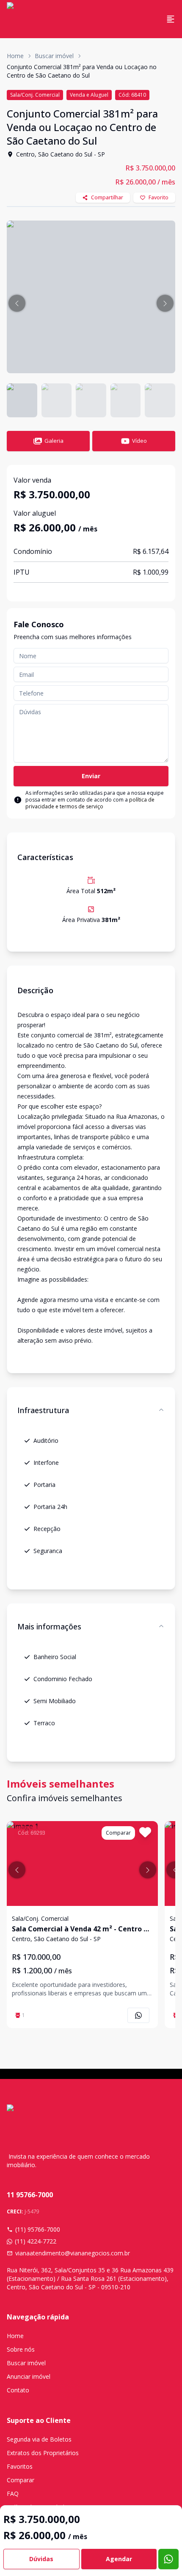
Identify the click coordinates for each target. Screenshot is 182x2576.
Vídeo (139, 441)
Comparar (21, 2480)
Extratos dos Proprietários (43, 2453)
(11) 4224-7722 (36, 2241)
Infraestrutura (43, 1410)
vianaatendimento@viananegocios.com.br (73, 2253)
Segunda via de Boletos (39, 2439)
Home (15, 56)
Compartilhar (107, 197)
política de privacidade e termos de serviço (90, 803)
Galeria (54, 441)
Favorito (159, 197)
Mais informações (49, 1626)
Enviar (91, 776)
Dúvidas (41, 2559)
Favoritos (20, 2466)
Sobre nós (21, 2349)
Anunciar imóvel (29, 2376)
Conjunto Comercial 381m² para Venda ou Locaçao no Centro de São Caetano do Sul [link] (82, 71)
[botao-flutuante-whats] (168, 2559)
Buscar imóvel (54, 56)
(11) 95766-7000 (38, 2229)
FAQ (13, 2494)
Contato (18, 2390)
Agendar (119, 2559)
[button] (17, 303)
